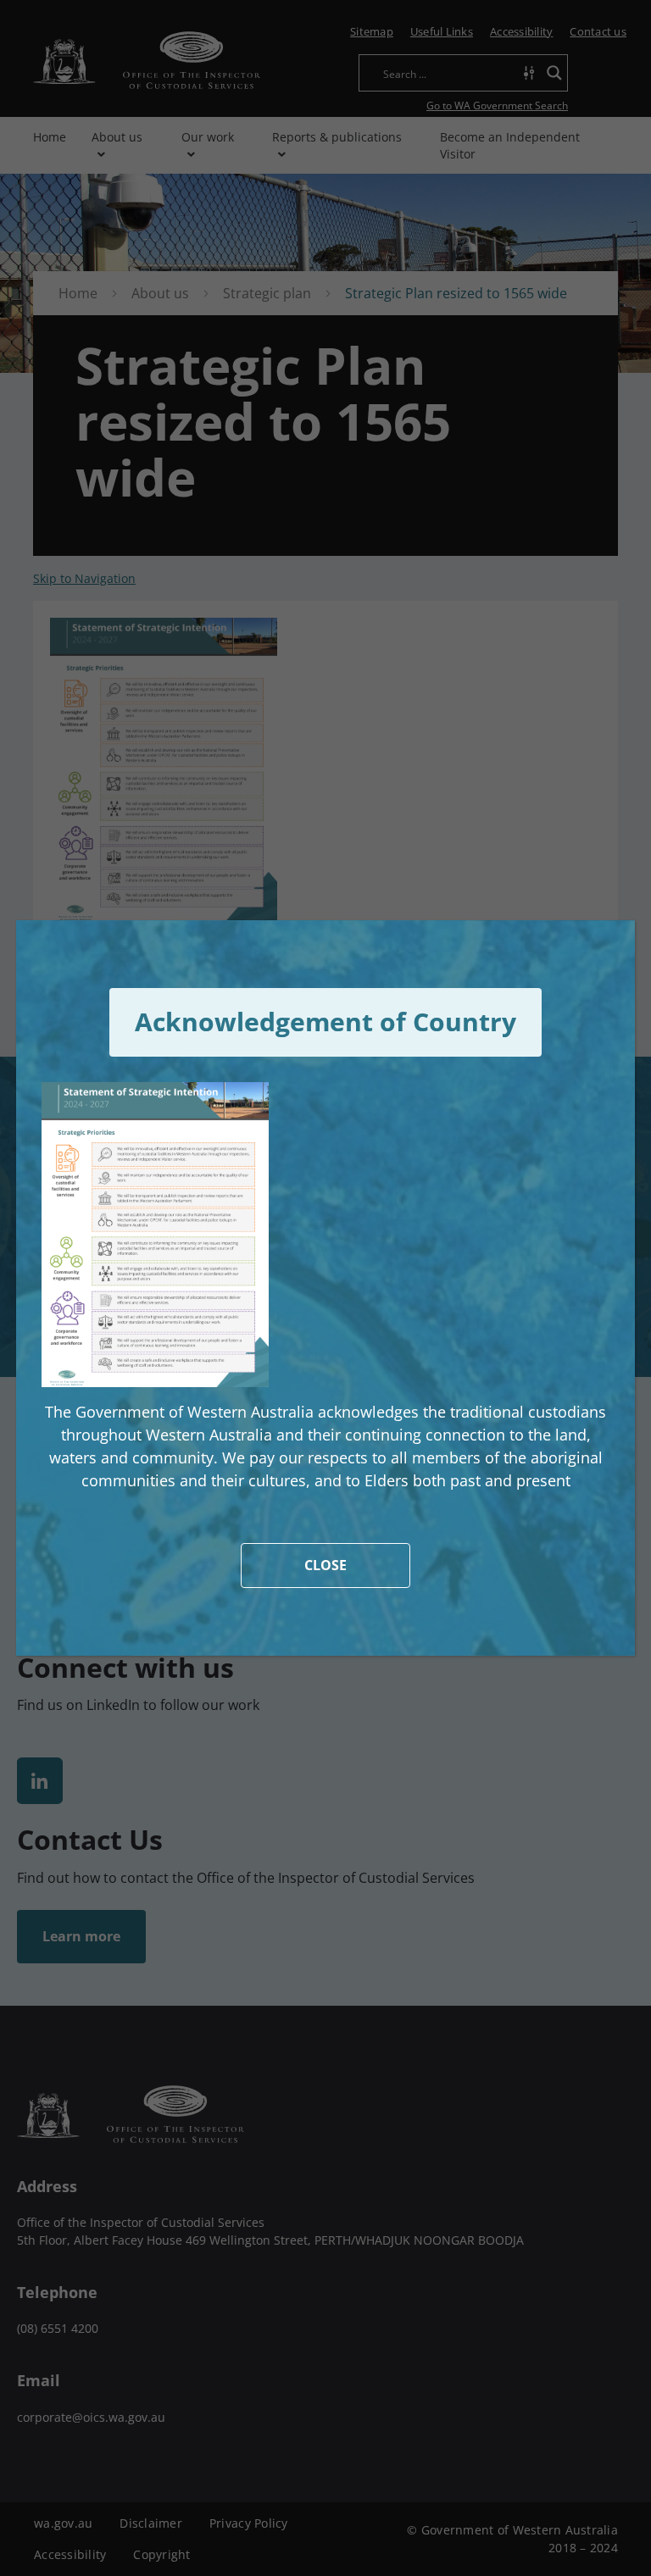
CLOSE (325, 1565)
